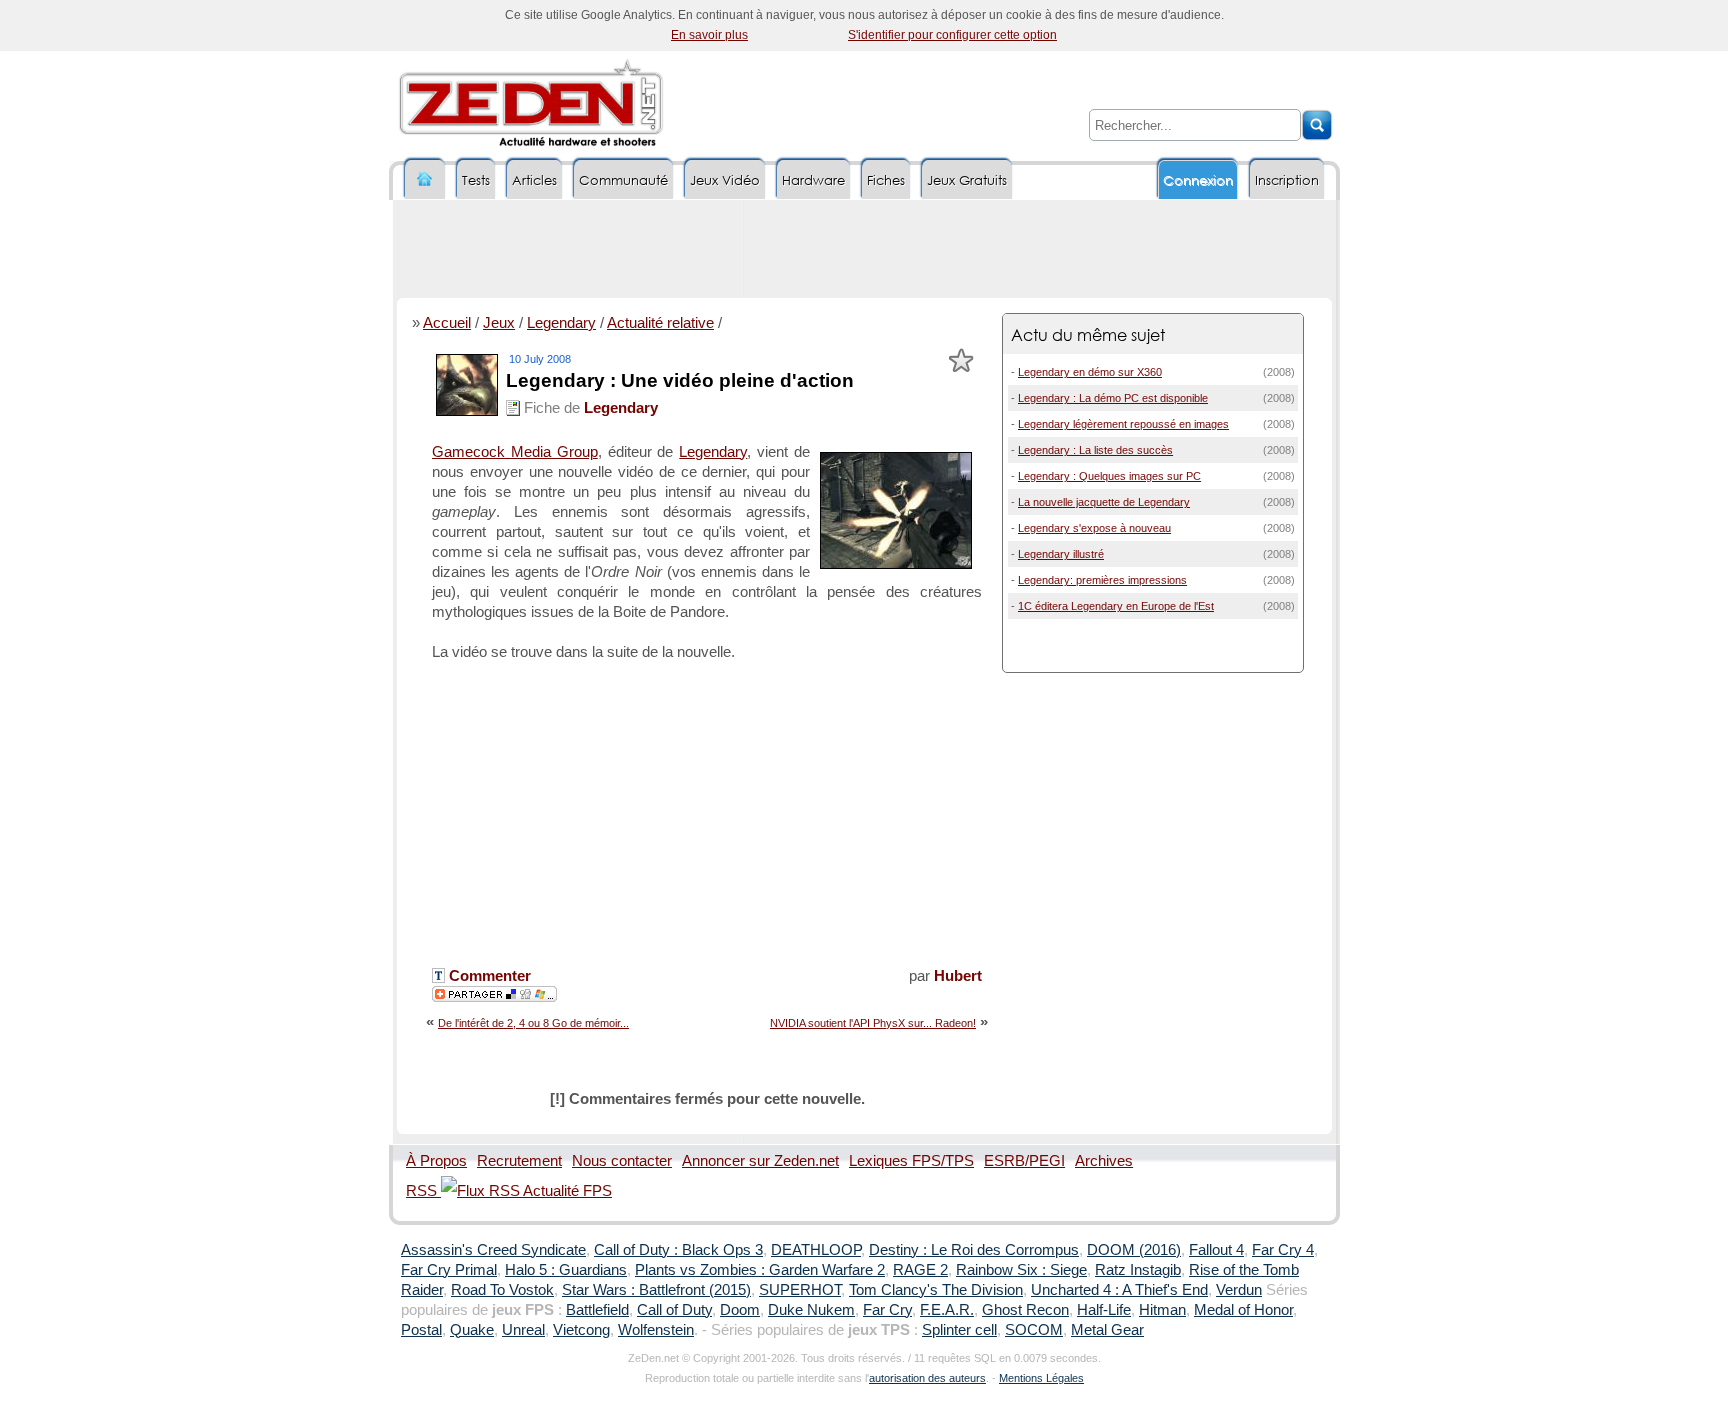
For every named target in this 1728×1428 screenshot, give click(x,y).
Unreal (523, 1330)
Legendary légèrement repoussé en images (1123, 424)
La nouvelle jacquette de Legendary (1104, 502)
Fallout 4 (1216, 1250)
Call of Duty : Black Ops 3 (678, 1250)
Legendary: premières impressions (1102, 580)
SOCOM (1034, 1330)
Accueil (447, 323)
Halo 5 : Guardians (566, 1270)
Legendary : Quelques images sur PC (1109, 476)
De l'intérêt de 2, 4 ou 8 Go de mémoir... (533, 1023)
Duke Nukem (811, 1310)
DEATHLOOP (816, 1250)
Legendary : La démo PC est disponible (1113, 398)
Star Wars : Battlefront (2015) (656, 1290)
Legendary (561, 323)
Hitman (1162, 1310)
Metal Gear (1107, 1330)
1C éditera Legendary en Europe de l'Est (1116, 606)
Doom (740, 1310)
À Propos (436, 1161)
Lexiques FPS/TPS (911, 1161)
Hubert (958, 976)
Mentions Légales (1041, 1378)
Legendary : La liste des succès (1095, 450)
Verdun (1239, 1290)
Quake (472, 1330)
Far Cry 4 (1283, 1250)
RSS (423, 1191)
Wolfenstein (656, 1330)
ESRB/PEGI (1024, 1161)
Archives (1104, 1161)
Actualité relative (660, 323)
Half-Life (1104, 1310)
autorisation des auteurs (927, 1378)
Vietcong (581, 1330)
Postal (421, 1330)
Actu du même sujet (1088, 334)
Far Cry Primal (449, 1270)
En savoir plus (709, 35)
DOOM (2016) (1134, 1250)
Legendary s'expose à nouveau (1094, 528)
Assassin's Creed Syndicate (493, 1250)
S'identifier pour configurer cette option (952, 35)
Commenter (488, 976)
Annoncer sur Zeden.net (760, 1161)
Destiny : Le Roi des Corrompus (974, 1250)
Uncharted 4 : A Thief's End (1119, 1290)
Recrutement (519, 1161)
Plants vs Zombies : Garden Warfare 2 (760, 1270)
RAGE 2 (920, 1270)
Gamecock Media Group (515, 452)
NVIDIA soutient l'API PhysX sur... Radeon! (873, 1023)
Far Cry (887, 1310)
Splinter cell (959, 1330)
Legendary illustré (1061, 554)
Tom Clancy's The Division (936, 1290)
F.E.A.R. (947, 1310)
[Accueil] (425, 179)
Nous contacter (622, 1161)
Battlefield (597, 1310)
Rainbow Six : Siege (1021, 1270)
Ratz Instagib (1138, 1270)
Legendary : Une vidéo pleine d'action (680, 380)
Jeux (499, 323)
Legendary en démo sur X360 (1090, 372)
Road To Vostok (502, 1290)
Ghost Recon (1025, 1310)
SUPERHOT (800, 1290)
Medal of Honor (1243, 1310)
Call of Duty (674, 1310)
